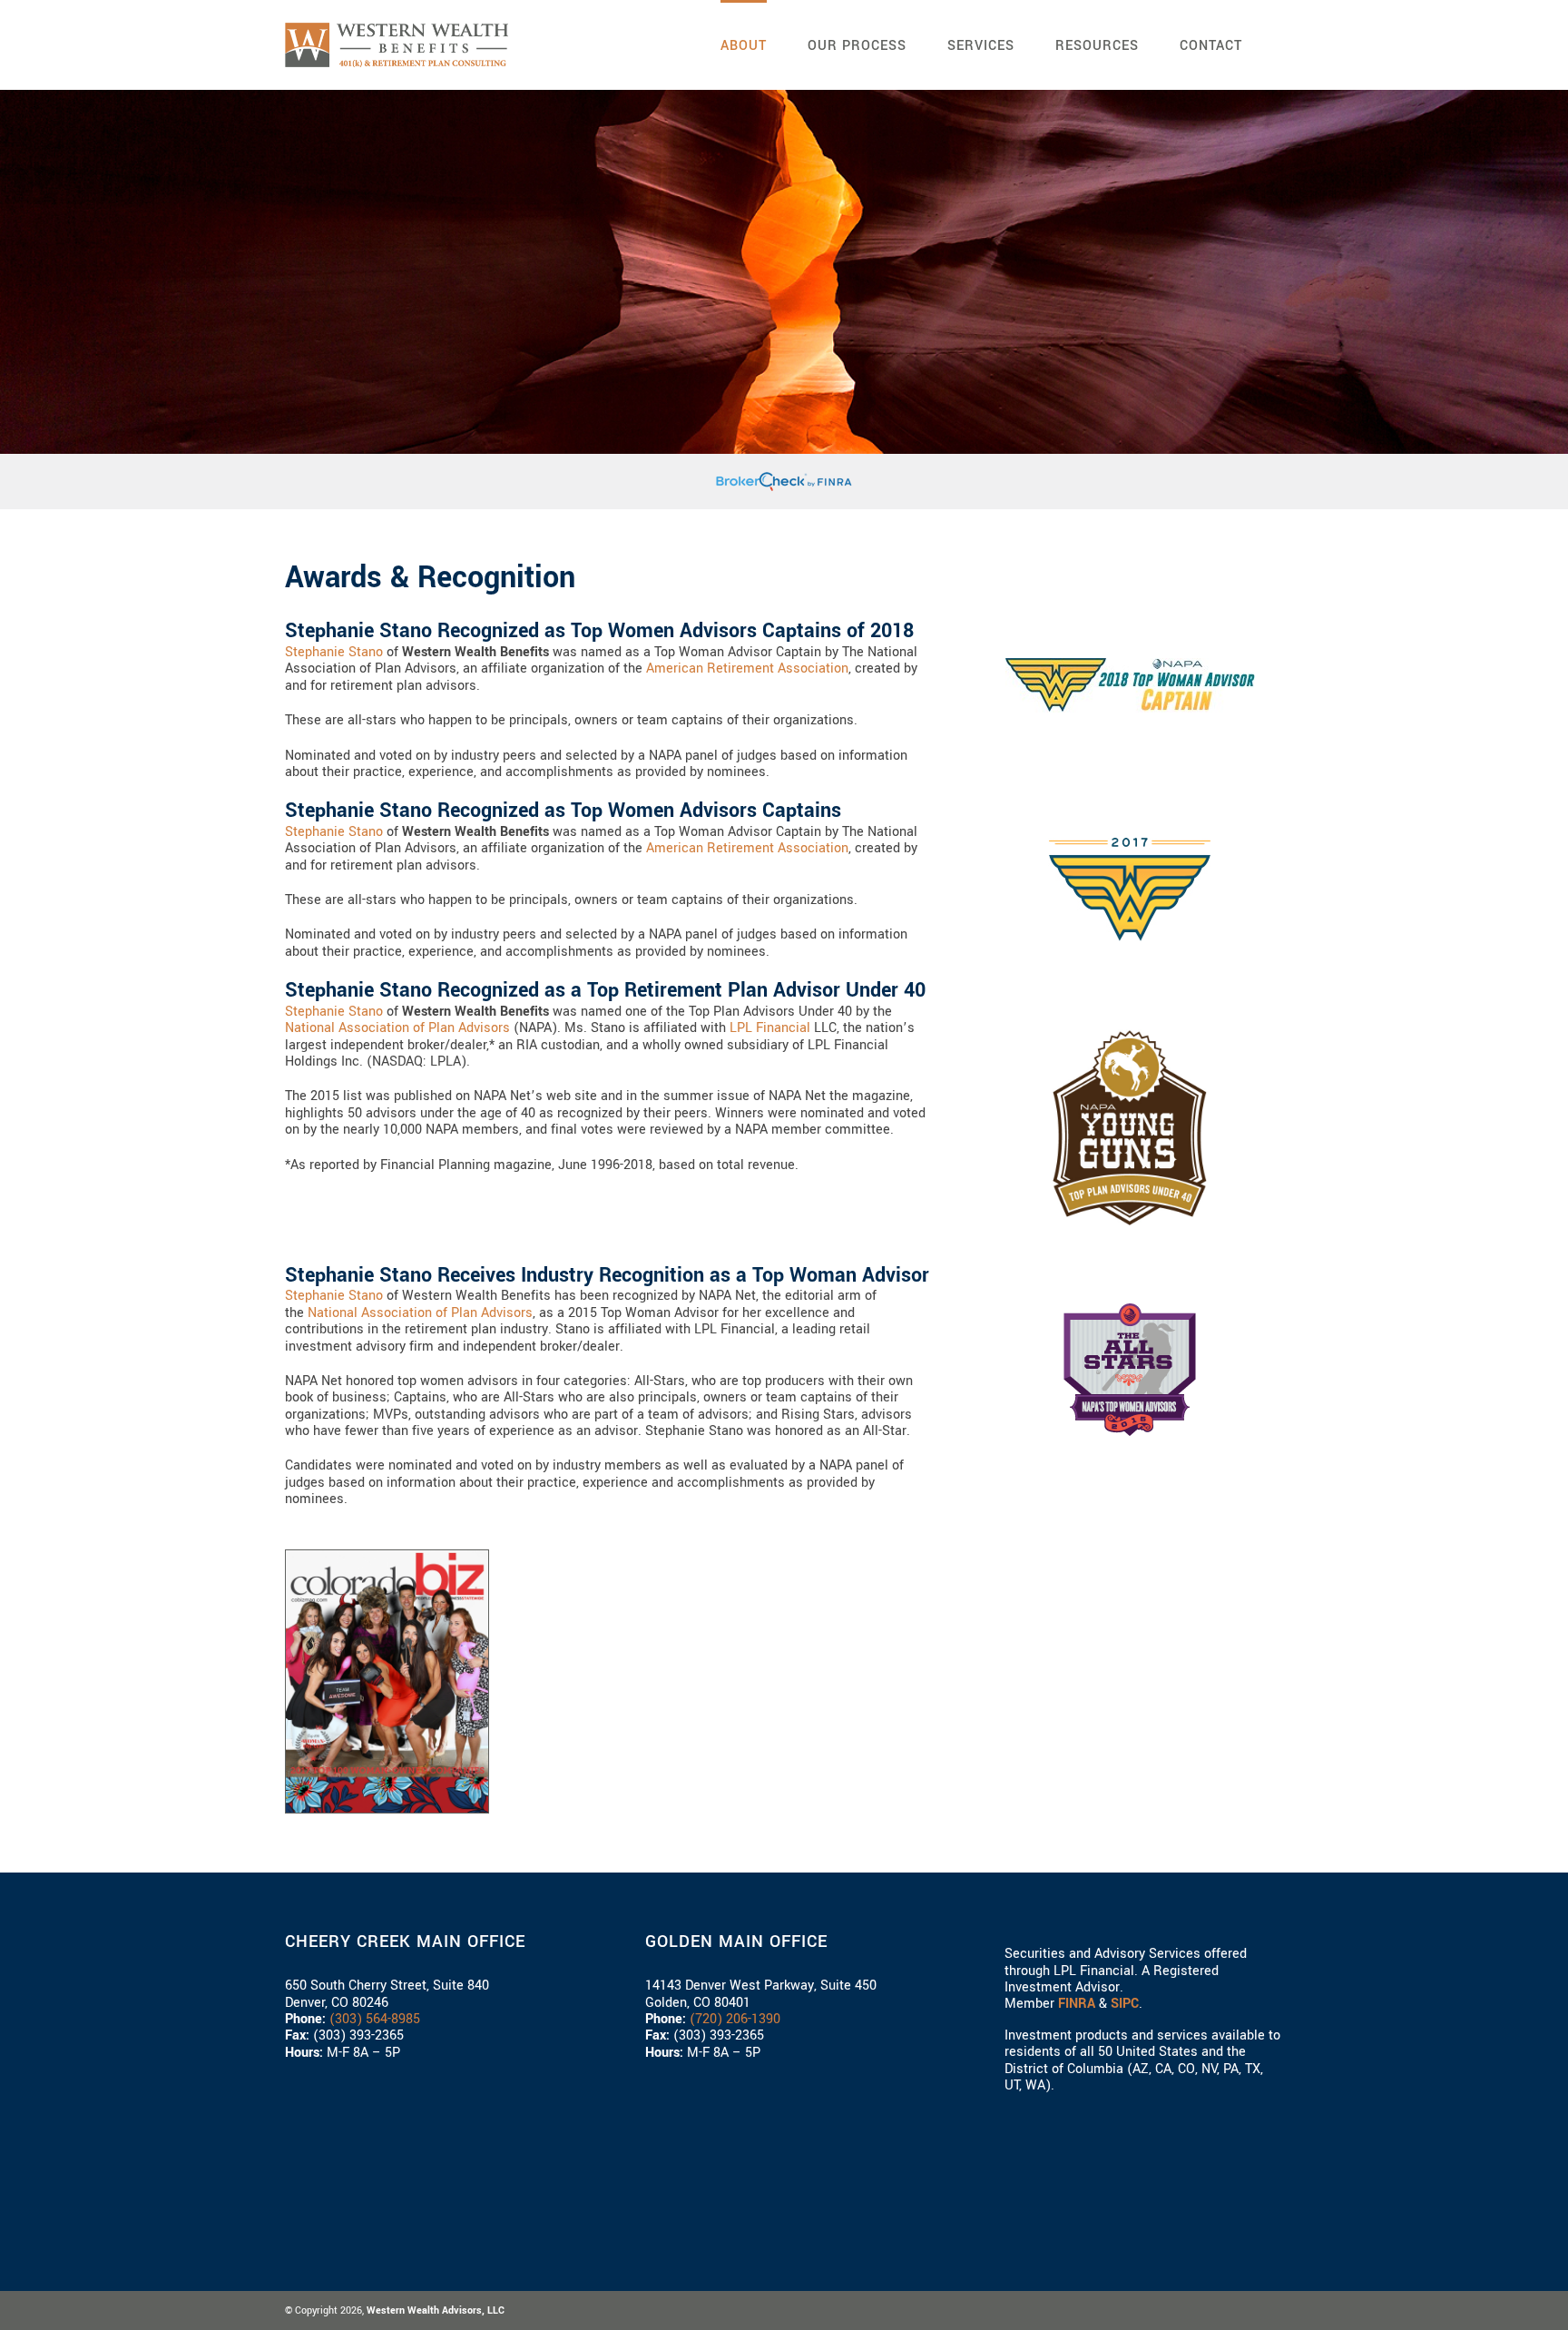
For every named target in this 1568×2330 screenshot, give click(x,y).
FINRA (1077, 2004)
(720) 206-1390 (735, 2019)
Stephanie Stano (334, 652)
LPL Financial (770, 1028)
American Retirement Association (747, 669)
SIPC (1125, 2004)
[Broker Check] (784, 479)
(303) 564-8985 (375, 2019)
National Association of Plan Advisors (397, 1028)
